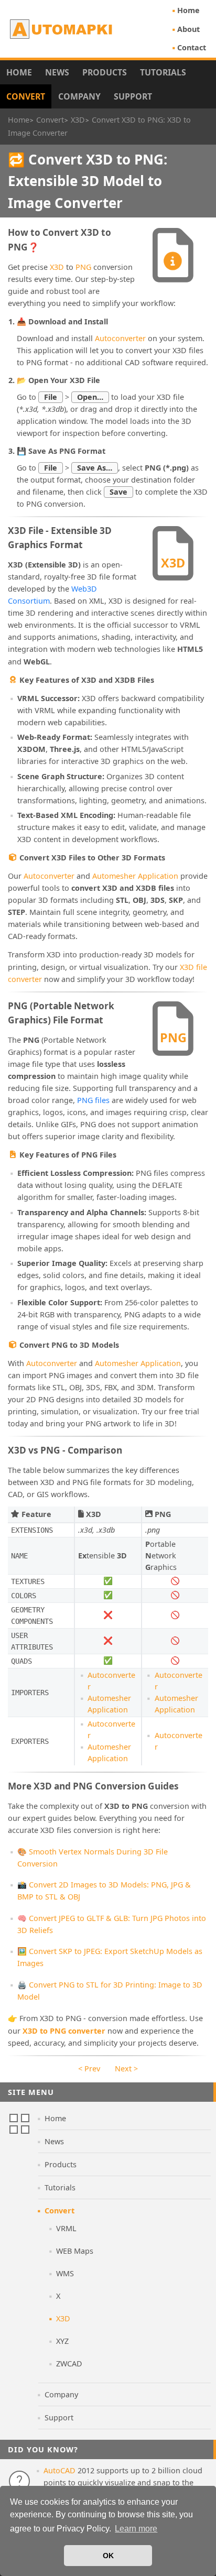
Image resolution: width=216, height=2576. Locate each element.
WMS (65, 2273)
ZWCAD (69, 2364)
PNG (83, 267)
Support (133, 96)
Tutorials (163, 72)
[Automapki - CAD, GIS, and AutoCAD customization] (62, 29)
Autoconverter (120, 338)
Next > (126, 2069)
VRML (66, 2228)
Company (79, 96)
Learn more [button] (136, 2529)
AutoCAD (60, 2470)
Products (105, 72)
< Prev (89, 2069)
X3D (57, 267)
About (188, 29)
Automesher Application (135, 876)
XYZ (62, 2341)
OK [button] (108, 2556)
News (57, 72)
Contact (192, 47)
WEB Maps (75, 2251)
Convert (26, 96)
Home (188, 10)
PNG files (93, 1100)
